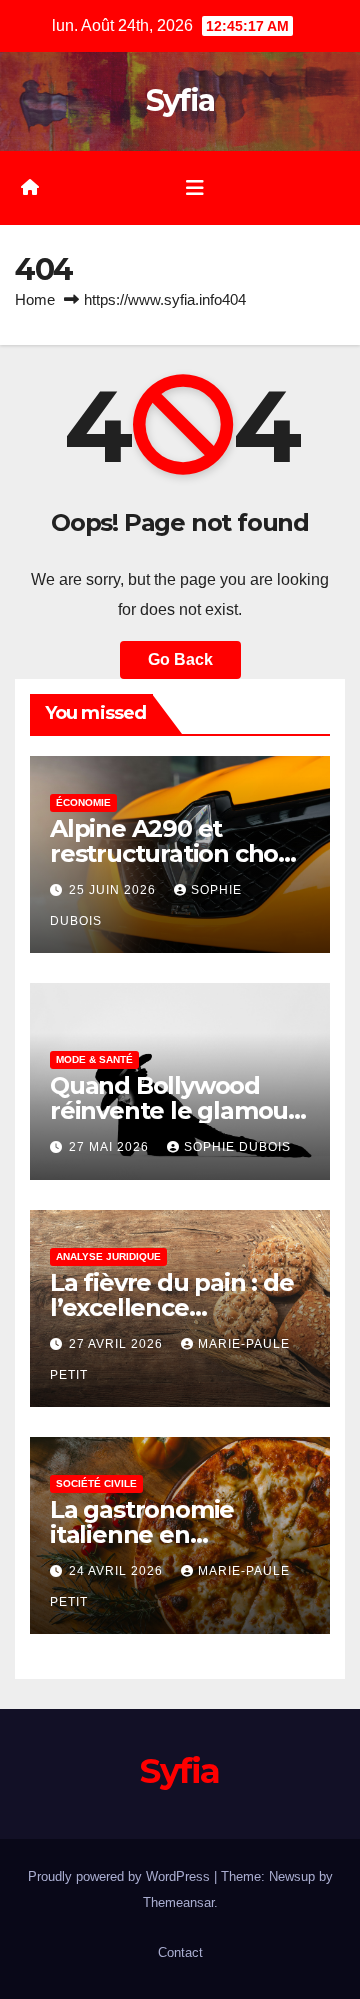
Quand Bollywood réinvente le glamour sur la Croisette (174, 1110)
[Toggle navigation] (195, 188)
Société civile (96, 1483)
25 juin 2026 (114, 890)
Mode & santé (94, 1059)
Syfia (180, 100)
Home (35, 299)
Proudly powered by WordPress (121, 1876)
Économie (83, 802)
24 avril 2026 (118, 1571)
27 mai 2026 (111, 1147)
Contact (180, 1952)
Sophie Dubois (237, 1147)
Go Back (180, 659)
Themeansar (178, 1902)
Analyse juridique (108, 1256)
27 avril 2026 (118, 1344)
